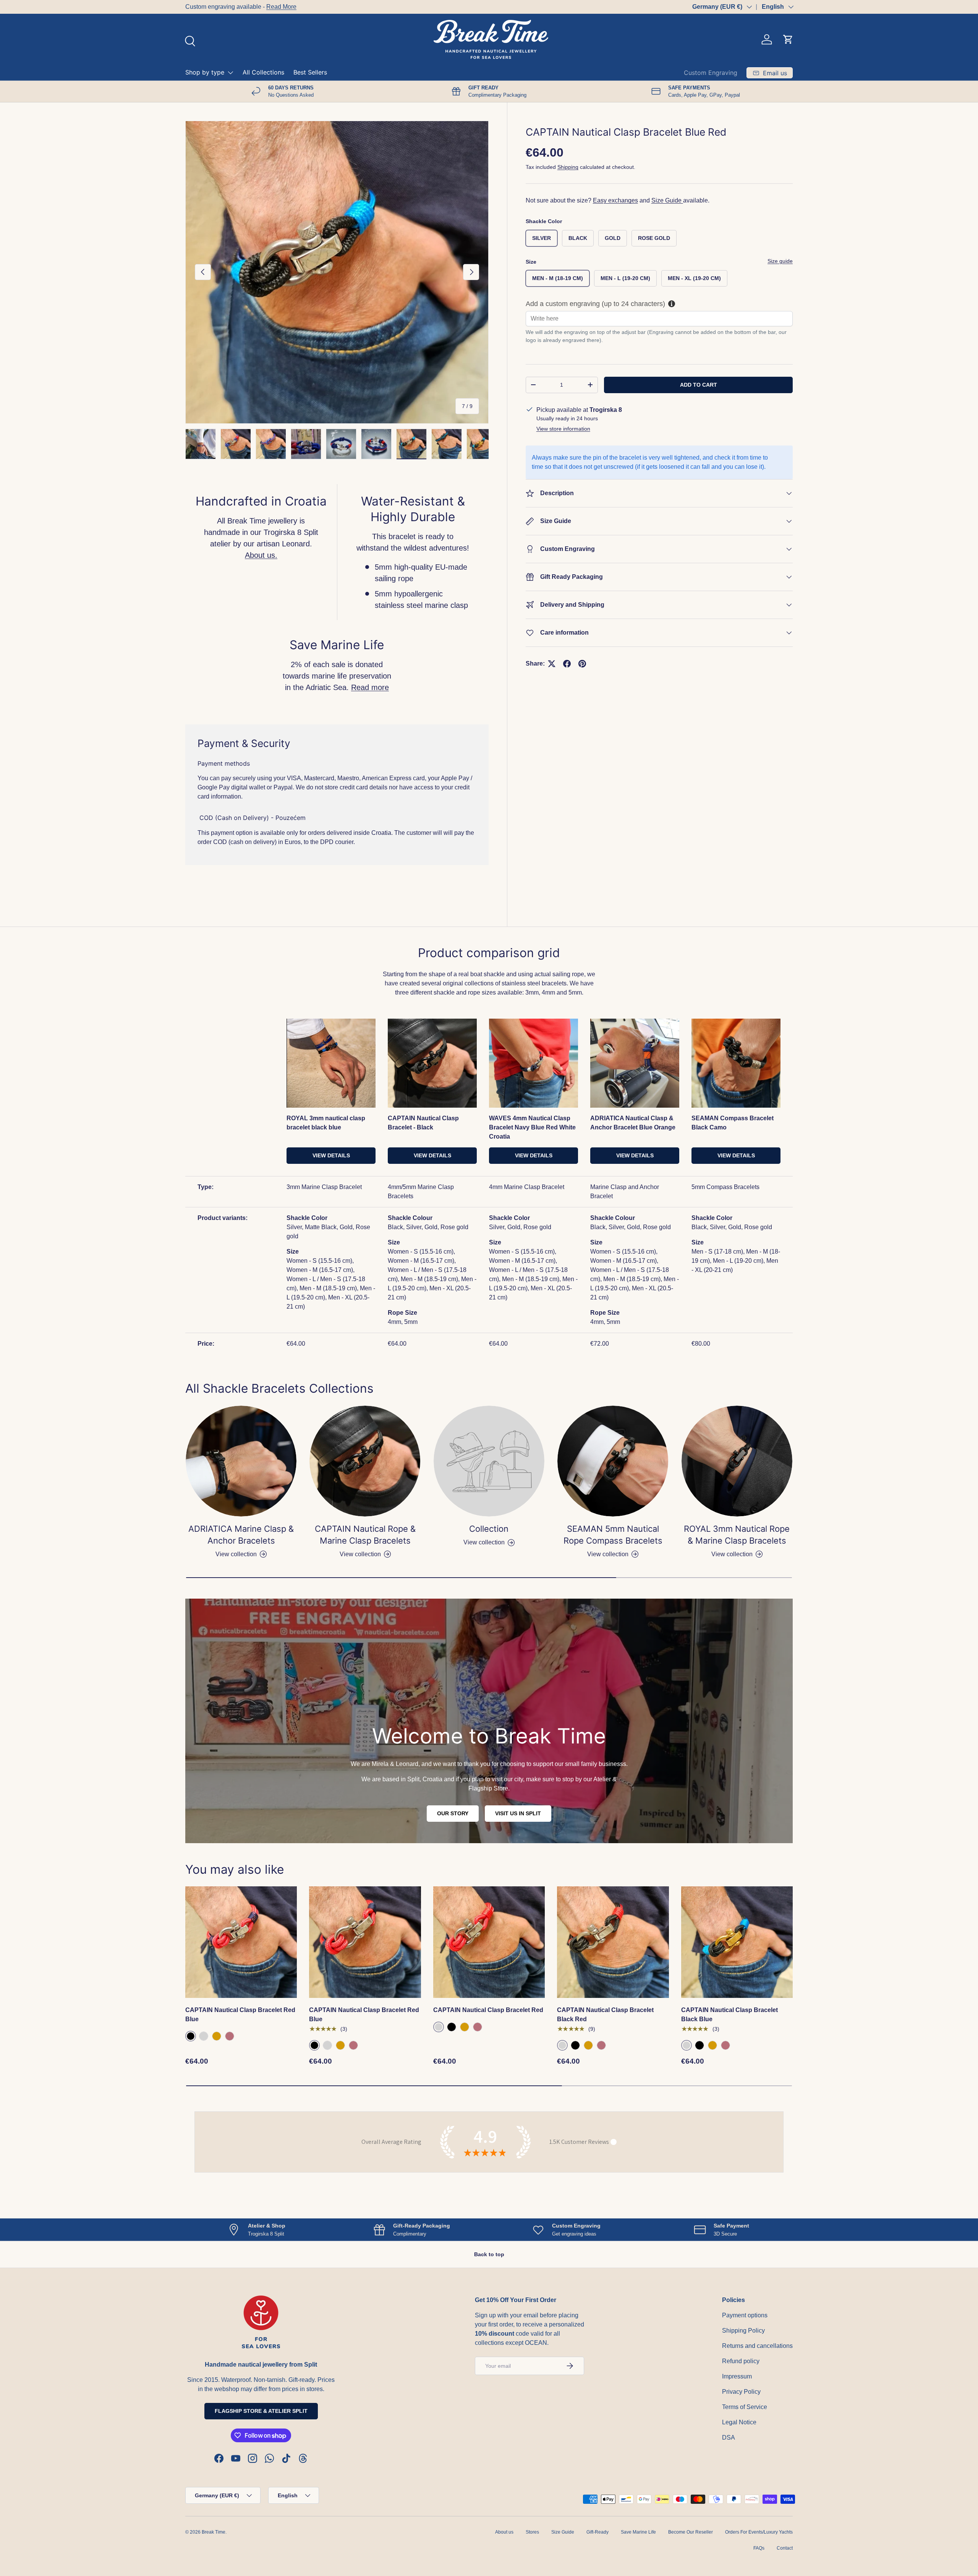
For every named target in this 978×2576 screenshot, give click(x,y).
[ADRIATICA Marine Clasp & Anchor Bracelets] (241, 1570)
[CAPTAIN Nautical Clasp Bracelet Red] (489, 2051)
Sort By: (413, 973)
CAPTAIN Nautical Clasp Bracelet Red (488, 2119)
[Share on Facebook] (567, 664)
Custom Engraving (711, 73)
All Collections (263, 72)
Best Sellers (310, 72)
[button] (788, 39)
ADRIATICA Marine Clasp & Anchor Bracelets (241, 1644)
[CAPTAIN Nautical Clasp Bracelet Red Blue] (241, 2051)
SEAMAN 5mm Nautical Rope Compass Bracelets (613, 1644)
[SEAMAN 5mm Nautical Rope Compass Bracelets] (613, 1570)
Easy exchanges (615, 200)
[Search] (189, 40)
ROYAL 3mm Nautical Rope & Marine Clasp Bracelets (737, 1644)
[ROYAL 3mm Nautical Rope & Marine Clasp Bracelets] (737, 1570)
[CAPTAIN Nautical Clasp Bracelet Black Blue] (737, 2051)
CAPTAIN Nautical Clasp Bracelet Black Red (605, 2124)
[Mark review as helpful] (765, 2448)
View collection (484, 1652)
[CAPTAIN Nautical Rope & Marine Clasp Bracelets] (365, 1570)
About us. (261, 555)
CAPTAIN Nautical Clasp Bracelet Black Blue (729, 2124)
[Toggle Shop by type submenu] (230, 73)
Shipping (568, 167)
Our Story (453, 1923)
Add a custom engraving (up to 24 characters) (595, 303)
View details (331, 1264)
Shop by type (205, 72)
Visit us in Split (518, 1923)
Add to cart (699, 385)
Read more (370, 687)
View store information (563, 429)
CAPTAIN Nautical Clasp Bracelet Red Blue (240, 2124)
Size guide (780, 261)
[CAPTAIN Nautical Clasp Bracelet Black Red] (613, 2051)
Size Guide (667, 200)
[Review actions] (326, 1103)
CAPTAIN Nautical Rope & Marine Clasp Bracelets (365, 1644)
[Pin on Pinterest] (582, 664)
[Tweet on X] (552, 664)
